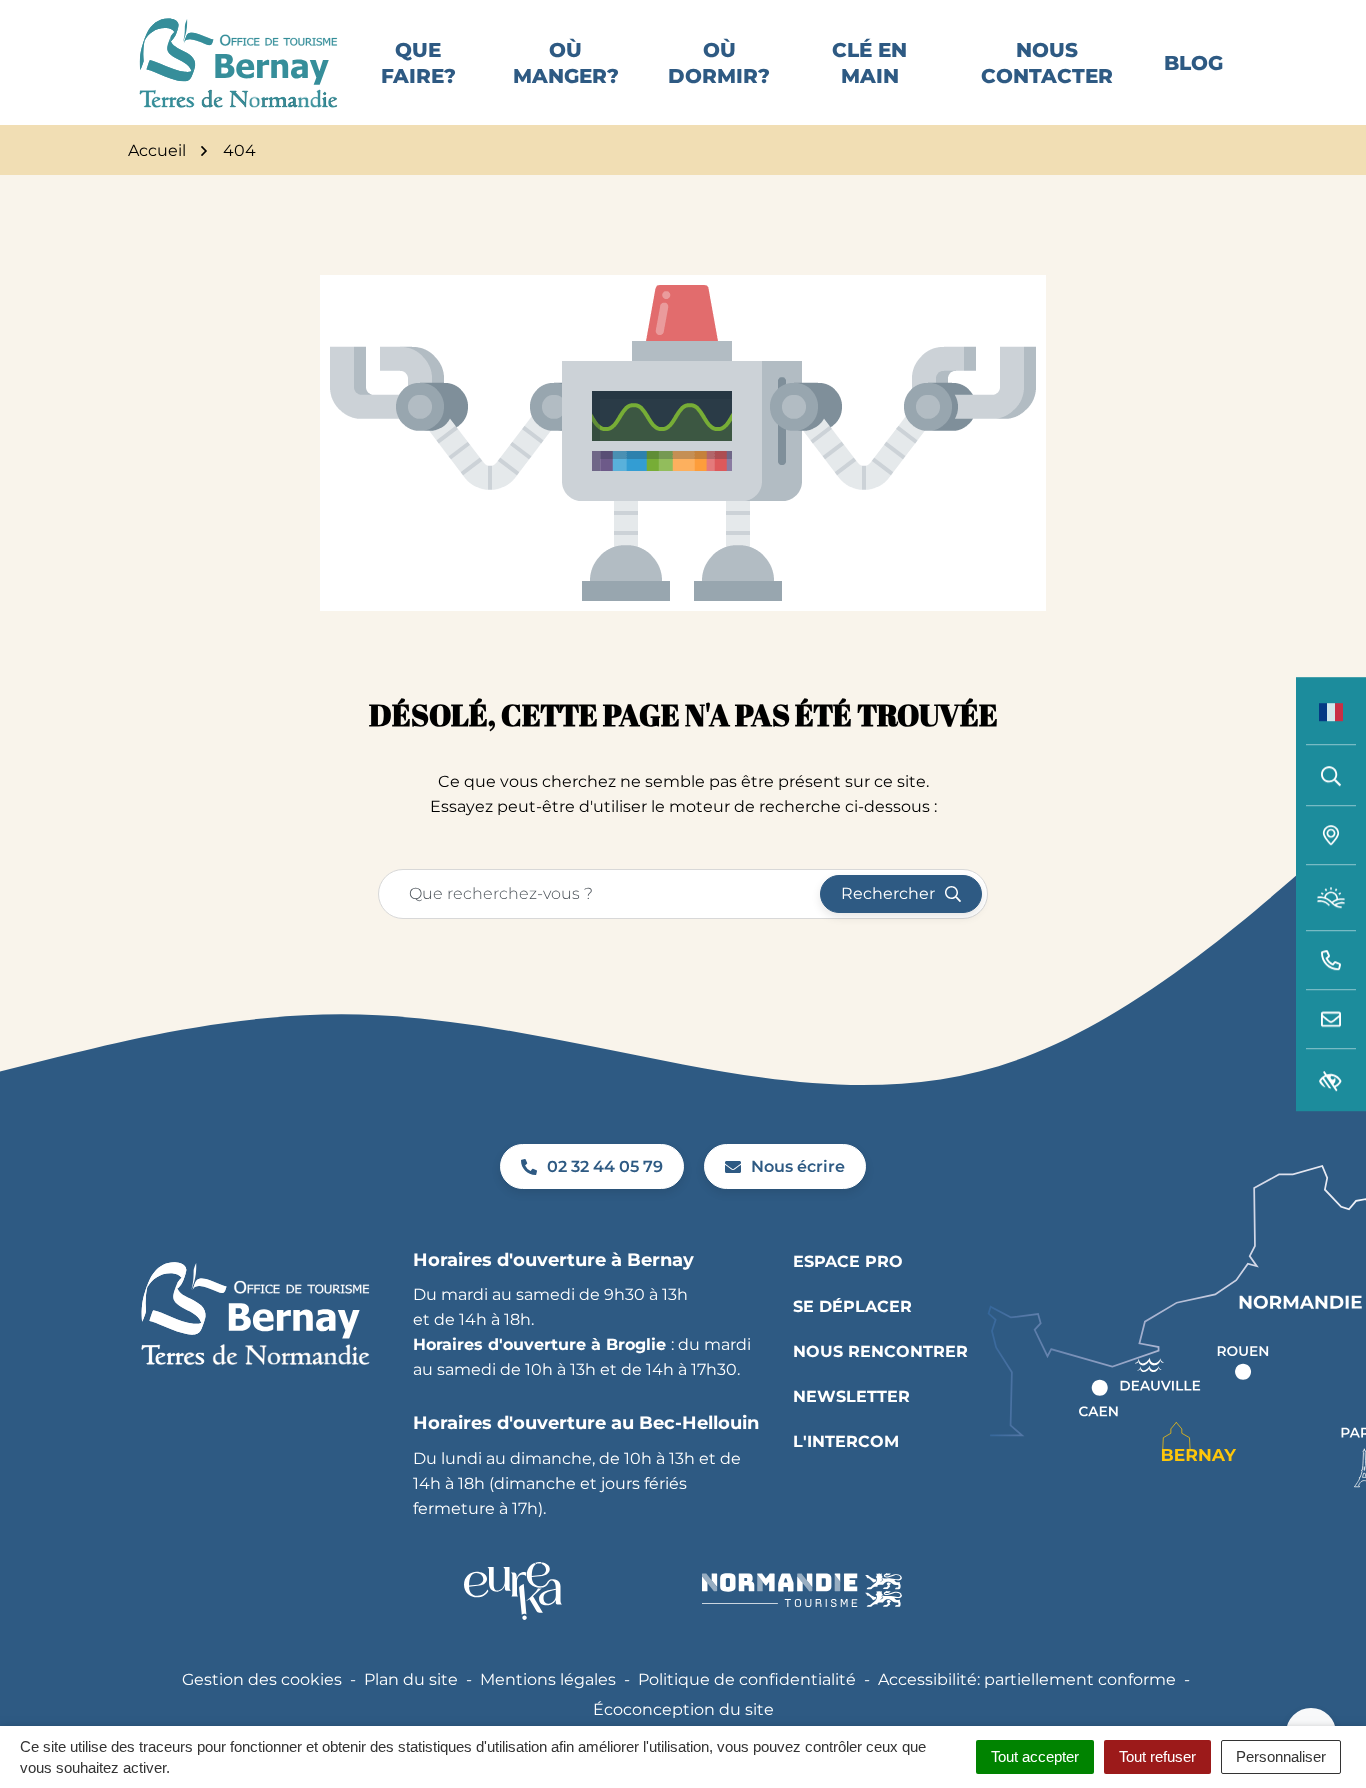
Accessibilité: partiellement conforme (1027, 1679)
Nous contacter (1047, 63)
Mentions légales (548, 1679)
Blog (1193, 63)
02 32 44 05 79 (605, 1166)
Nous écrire (798, 1166)
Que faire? (418, 63)
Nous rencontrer (880, 1351)
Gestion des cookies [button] (262, 1679)
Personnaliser (1281, 1756)
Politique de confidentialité (747, 1679)
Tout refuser (1157, 1756)
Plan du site (411, 1679)
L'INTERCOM (846, 1441)
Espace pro (848, 1261)
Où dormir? (719, 63)
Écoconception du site (683, 1709)
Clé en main (869, 63)
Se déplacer (852, 1306)
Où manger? (566, 63)
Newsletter (851, 1396)
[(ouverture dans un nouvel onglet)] (513, 1591)
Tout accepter (1035, 1756)
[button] (1331, 961)
